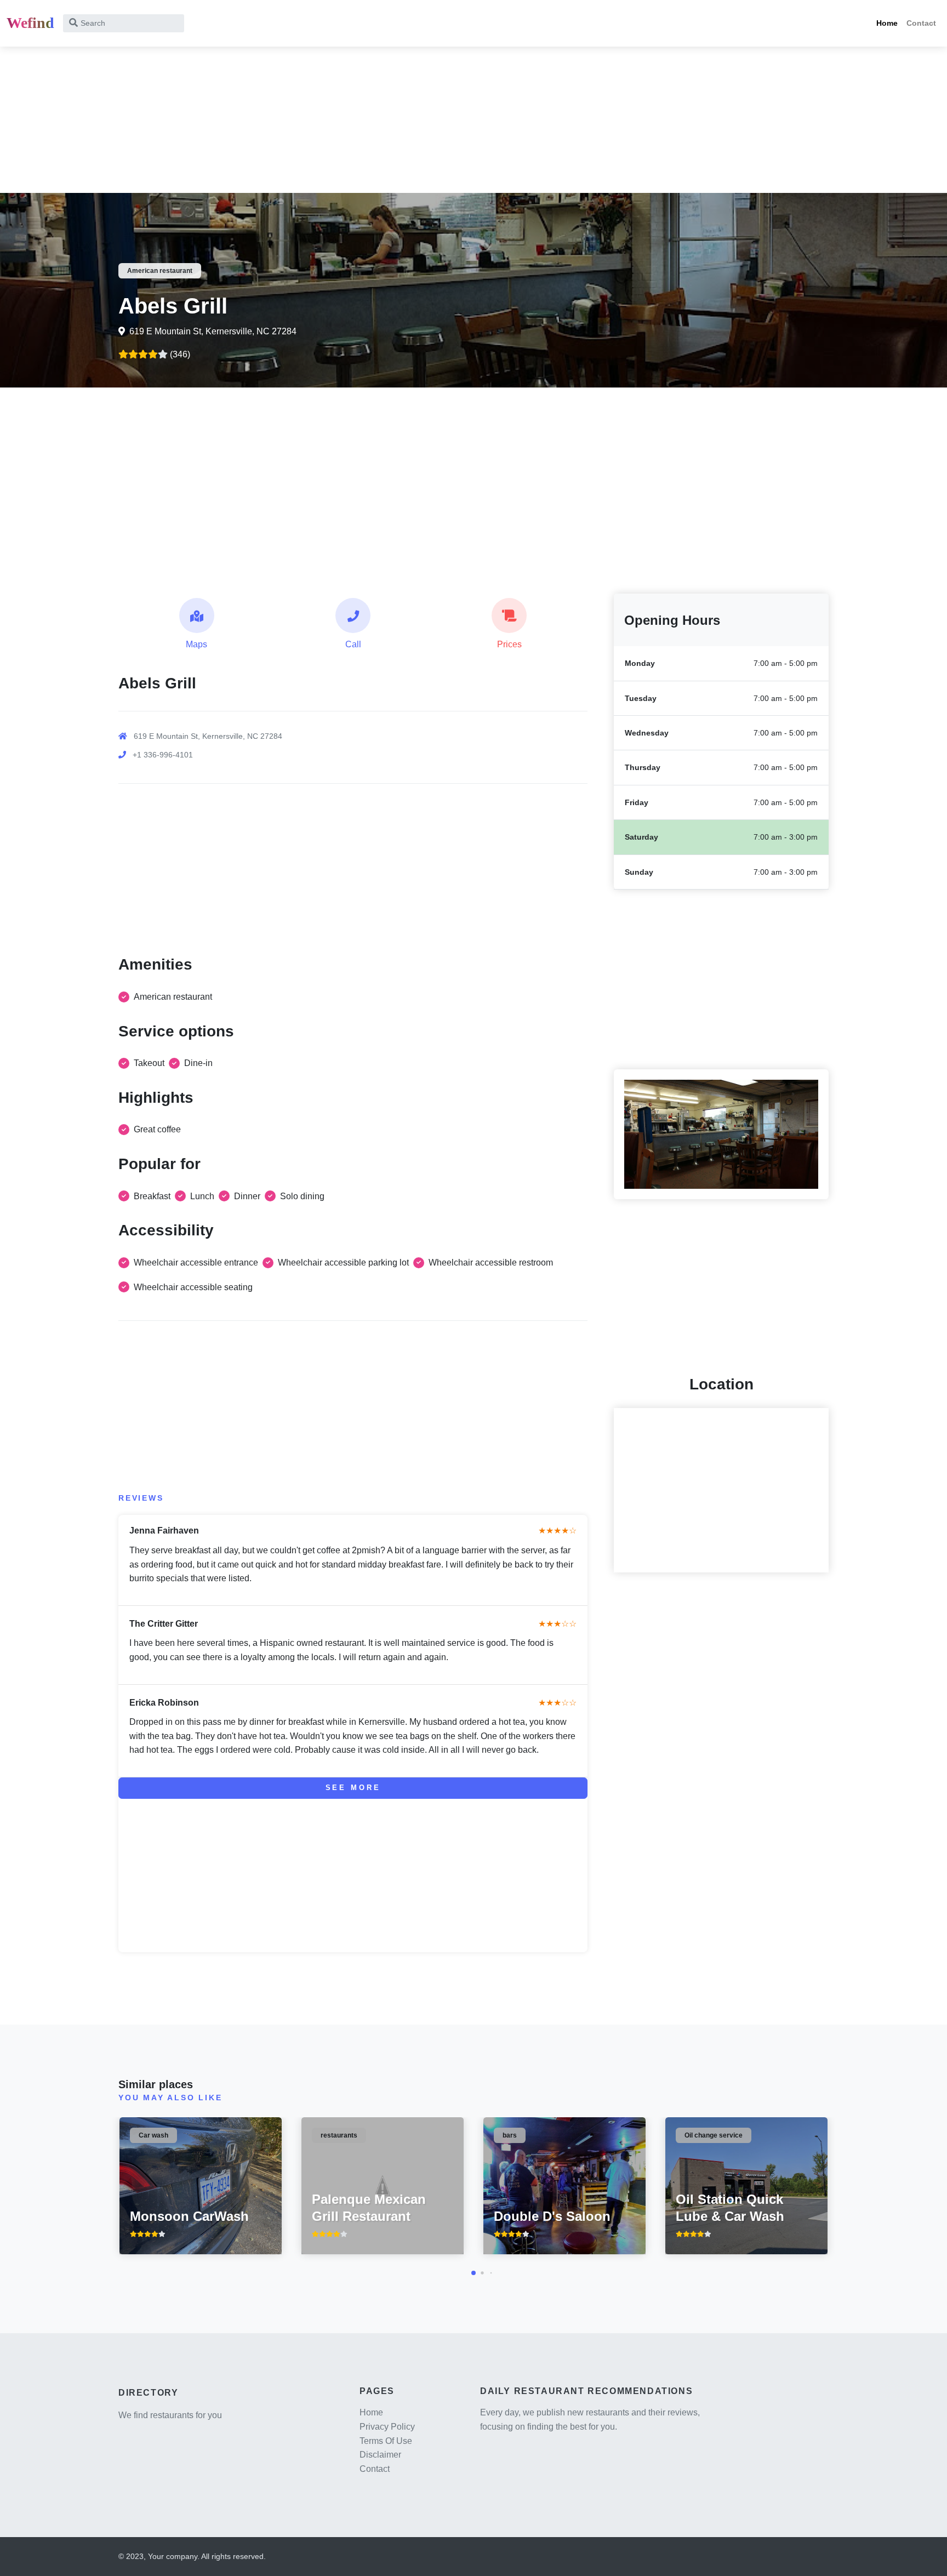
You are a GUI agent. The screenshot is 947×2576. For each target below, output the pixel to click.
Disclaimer (380, 2455)
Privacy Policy (387, 2427)
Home (887, 23)
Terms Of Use (386, 2441)
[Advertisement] (329, 116)
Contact (921, 23)
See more (353, 1788)
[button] (473, 2273)
